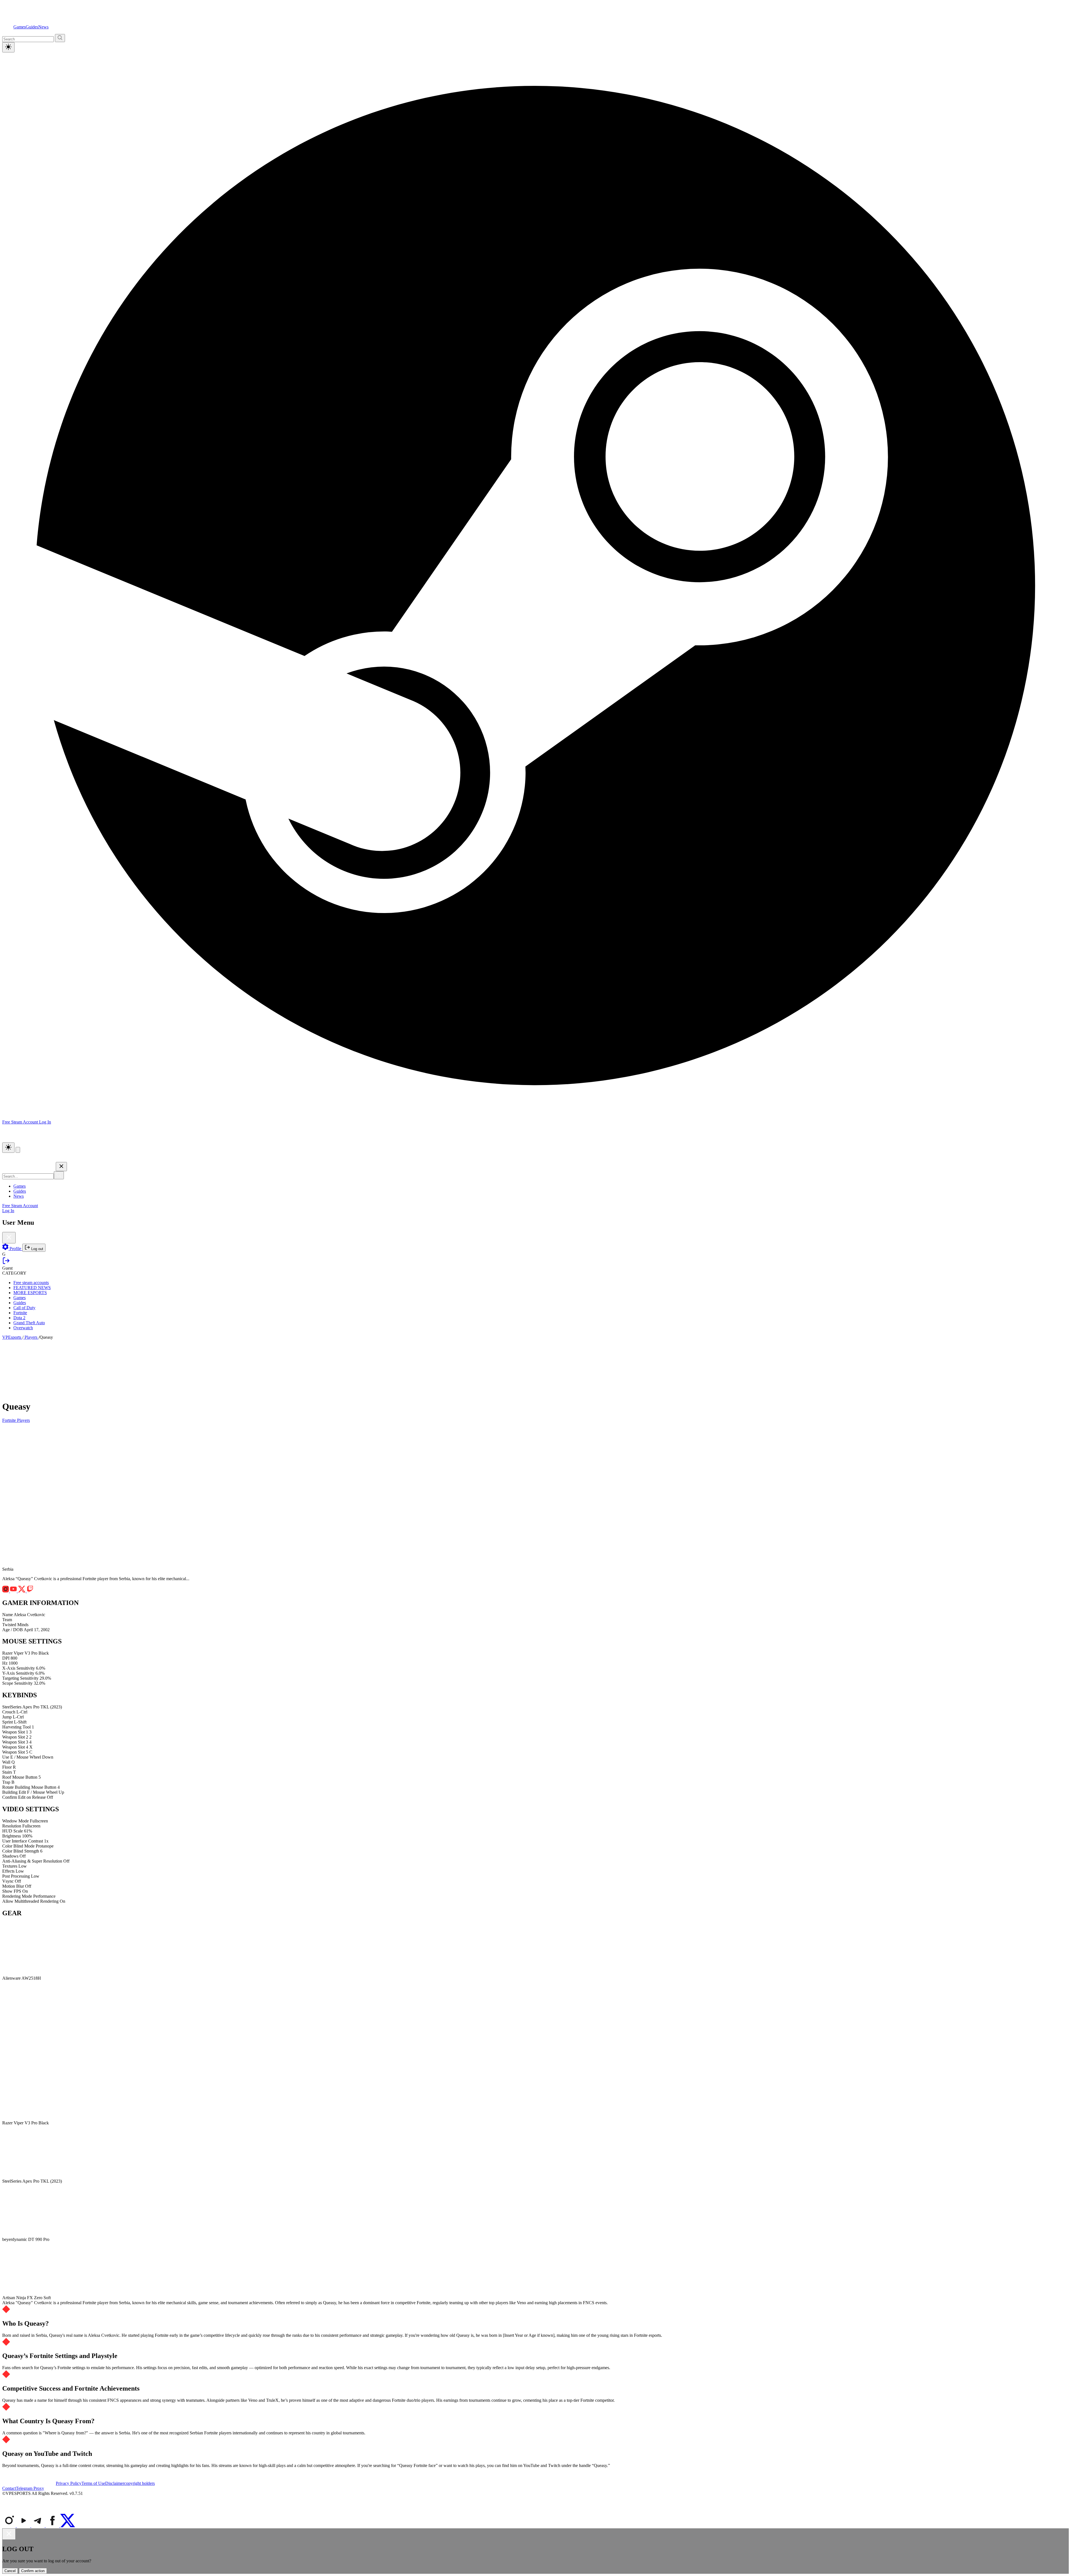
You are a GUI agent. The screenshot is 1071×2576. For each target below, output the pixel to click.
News (43, 27)
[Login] (6, 1263)
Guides (32, 27)
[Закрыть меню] (61, 1167)
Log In (45, 1122)
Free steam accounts (31, 1283)
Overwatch (23, 1328)
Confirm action (33, 2571)
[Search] (59, 1175)
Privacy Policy (69, 2483)
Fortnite (20, 1313)
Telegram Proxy (30, 2488)
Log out (37, 1249)
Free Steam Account (20, 1206)
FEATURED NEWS (32, 1288)
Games (20, 27)
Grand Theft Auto (29, 1323)
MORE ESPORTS (30, 1293)
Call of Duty (24, 1308)
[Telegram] (38, 2526)
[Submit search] (60, 38)
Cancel (10, 2571)
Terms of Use (93, 2483)
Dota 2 (19, 1318)
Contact (9, 2488)
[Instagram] (9, 2526)
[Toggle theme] (8, 47)
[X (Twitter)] (68, 2526)
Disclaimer (115, 2483)
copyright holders (139, 2483)
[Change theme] (8, 1148)
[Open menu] (18, 1150)
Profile (15, 1249)
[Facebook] (53, 2526)
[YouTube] (24, 2526)
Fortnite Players (16, 1420)
